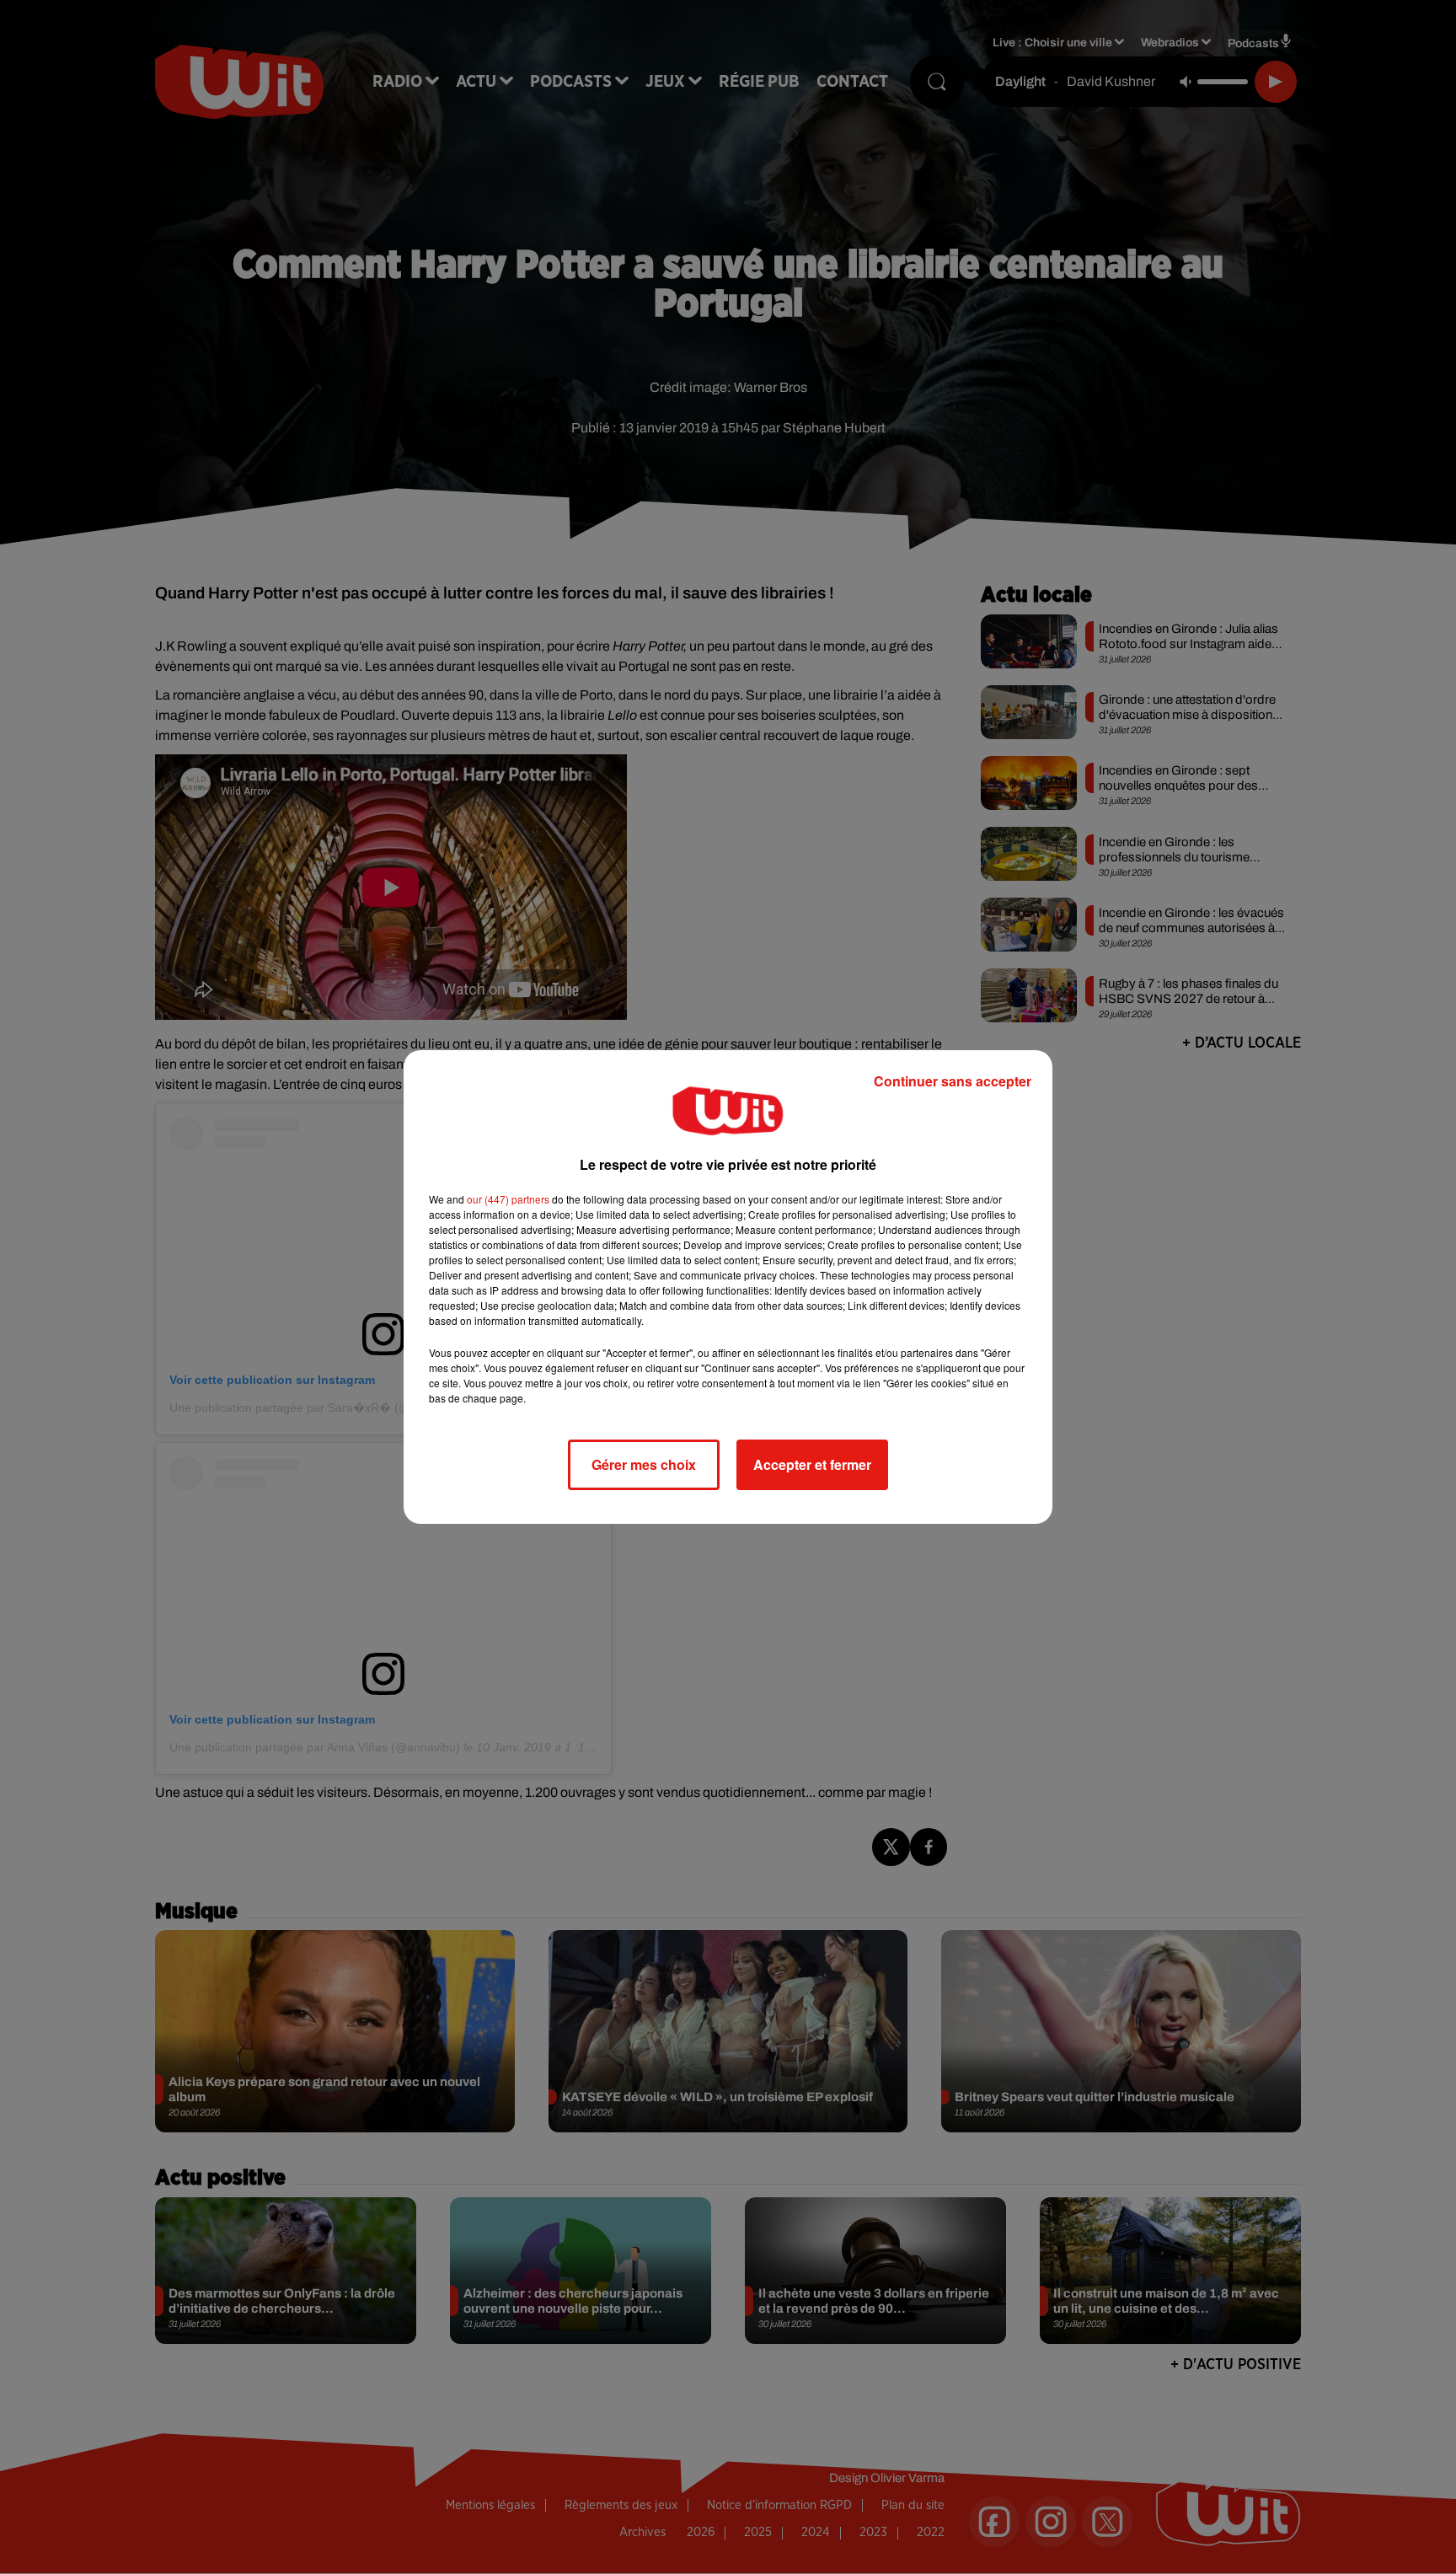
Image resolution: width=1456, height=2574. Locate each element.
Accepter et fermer (812, 1464)
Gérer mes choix (644, 1464)
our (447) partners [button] (508, 1199)
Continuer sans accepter (953, 1081)
